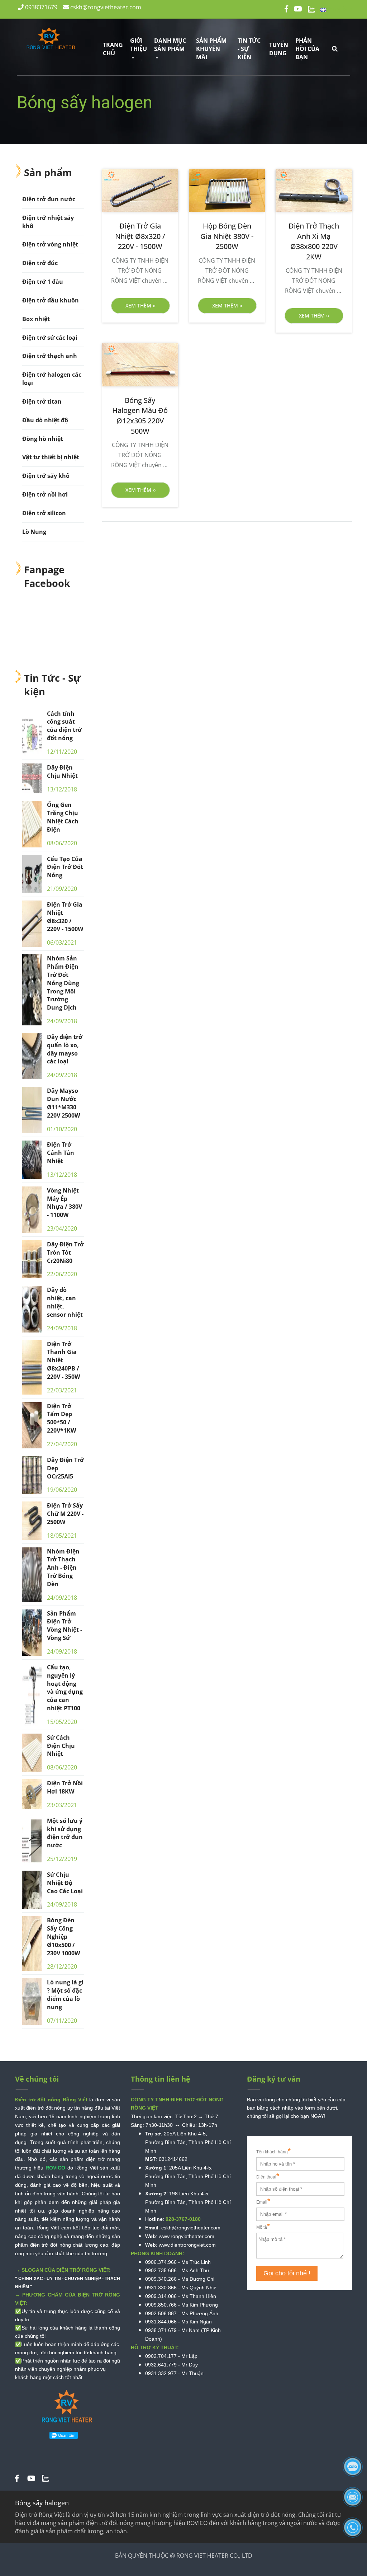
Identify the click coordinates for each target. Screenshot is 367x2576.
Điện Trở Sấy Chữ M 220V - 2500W (65, 1514)
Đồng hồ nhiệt (43, 439)
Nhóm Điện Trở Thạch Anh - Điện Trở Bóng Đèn (63, 1568)
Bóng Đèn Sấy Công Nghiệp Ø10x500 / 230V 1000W (63, 1936)
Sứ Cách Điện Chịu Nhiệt (61, 1746)
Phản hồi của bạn (307, 49)
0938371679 (40, 7)
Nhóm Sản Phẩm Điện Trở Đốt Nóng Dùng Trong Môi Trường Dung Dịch (63, 983)
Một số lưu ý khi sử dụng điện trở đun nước (65, 1833)
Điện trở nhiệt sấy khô (48, 222)
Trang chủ (113, 49)
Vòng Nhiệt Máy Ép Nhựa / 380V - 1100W (65, 1203)
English (339, 9)
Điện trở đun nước (49, 199)
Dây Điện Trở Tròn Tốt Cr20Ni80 (65, 1252)
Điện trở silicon (44, 513)
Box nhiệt (36, 319)
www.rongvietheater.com (187, 2236)
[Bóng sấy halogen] (17, 2479)
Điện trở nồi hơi (45, 494)
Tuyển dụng (279, 49)
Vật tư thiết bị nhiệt (51, 457)
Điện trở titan (42, 401)
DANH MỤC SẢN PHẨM (170, 45)
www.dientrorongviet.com (187, 2245)
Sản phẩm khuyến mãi (211, 49)
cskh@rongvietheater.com (105, 7)
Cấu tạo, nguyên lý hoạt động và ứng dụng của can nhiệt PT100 (65, 1688)
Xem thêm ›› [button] (140, 305)
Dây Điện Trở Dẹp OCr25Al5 (65, 1468)
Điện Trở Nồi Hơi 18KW (65, 1787)
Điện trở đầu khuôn (51, 300)
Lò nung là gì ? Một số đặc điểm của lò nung (65, 1995)
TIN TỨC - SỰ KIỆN (249, 49)
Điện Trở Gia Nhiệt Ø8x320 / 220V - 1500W (65, 917)
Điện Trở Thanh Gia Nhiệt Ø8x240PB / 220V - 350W (63, 1360)
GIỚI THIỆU (139, 45)
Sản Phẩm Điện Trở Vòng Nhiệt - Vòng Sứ (65, 1626)
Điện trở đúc (40, 263)
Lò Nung (34, 532)
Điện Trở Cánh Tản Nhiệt (61, 1153)
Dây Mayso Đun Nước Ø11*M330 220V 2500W (63, 1103)
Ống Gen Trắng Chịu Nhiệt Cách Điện (63, 817)
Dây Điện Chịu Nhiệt (62, 772)
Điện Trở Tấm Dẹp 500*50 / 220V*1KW (61, 1418)
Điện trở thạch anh (50, 356)
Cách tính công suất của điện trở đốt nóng (64, 726)
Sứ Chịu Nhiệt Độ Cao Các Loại (65, 1883)
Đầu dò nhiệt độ (45, 420)
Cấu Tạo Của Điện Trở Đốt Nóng (65, 867)
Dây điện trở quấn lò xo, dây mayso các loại (65, 1049)
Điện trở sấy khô (46, 476)
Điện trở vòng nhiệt (50, 244)
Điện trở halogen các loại (52, 379)
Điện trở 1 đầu (43, 282)
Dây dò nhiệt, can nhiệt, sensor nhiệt (65, 1302)
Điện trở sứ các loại (50, 338)
